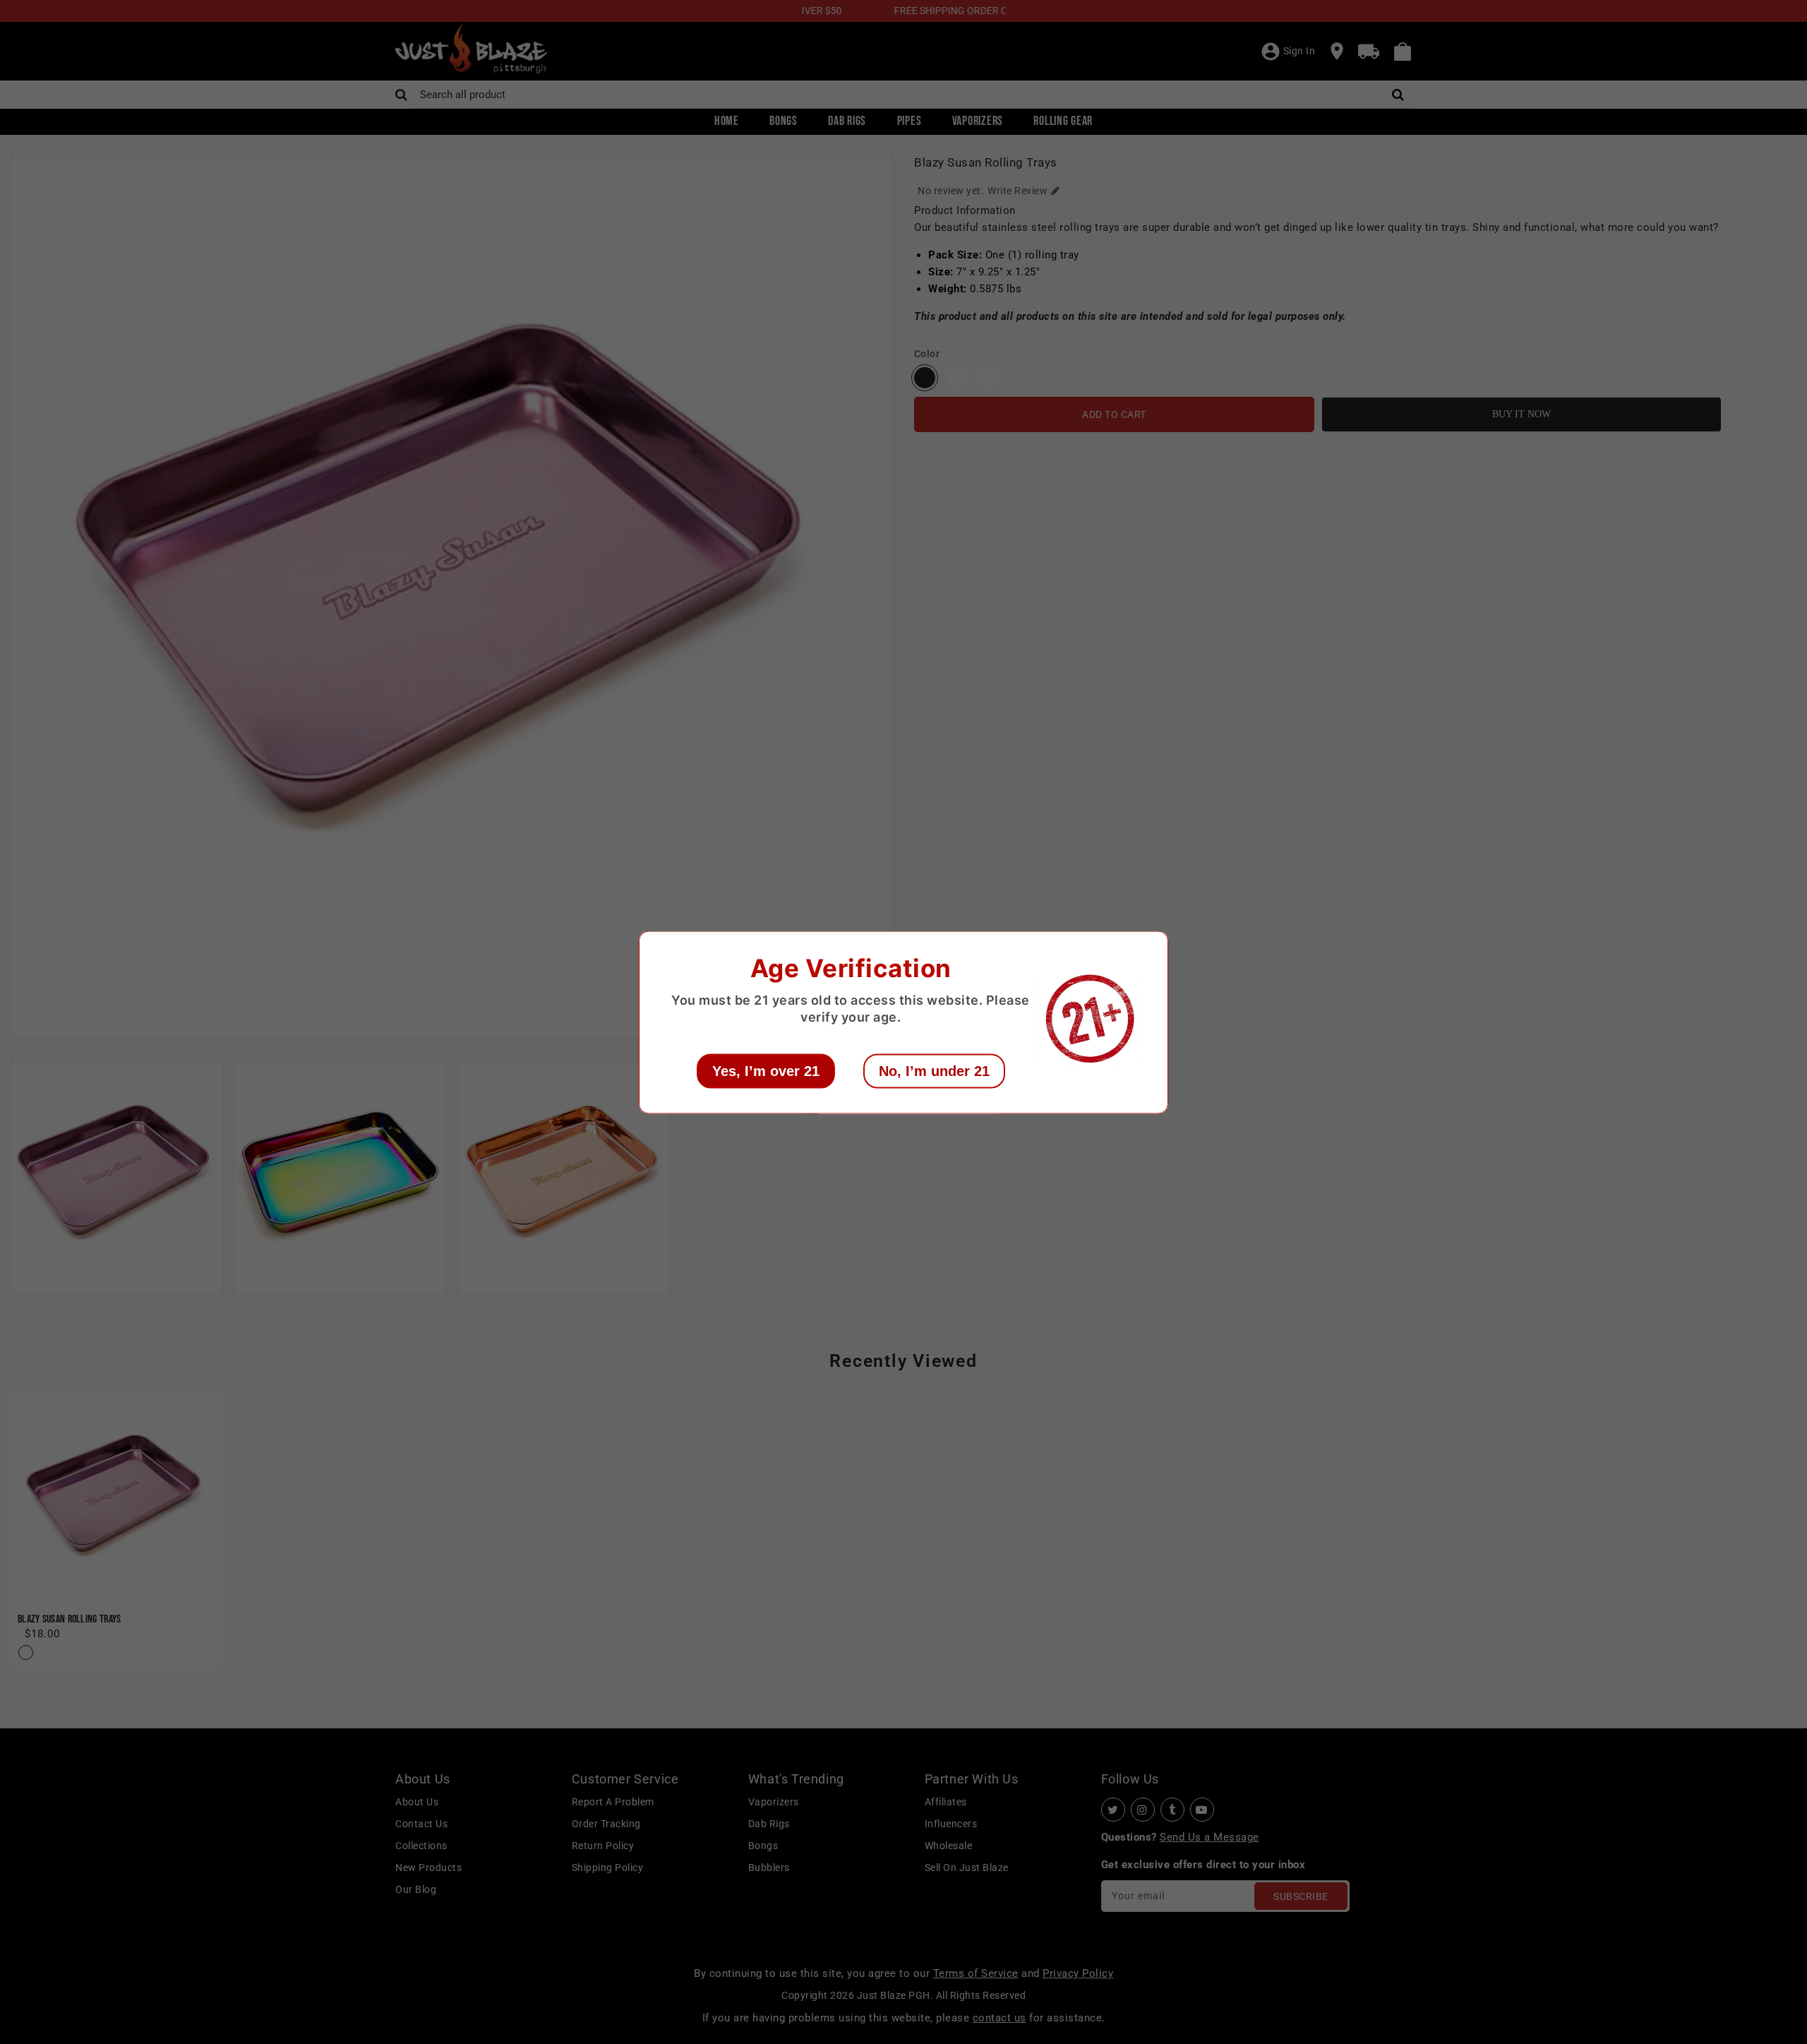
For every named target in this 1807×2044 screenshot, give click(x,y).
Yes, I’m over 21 (766, 1070)
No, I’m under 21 (934, 1070)
